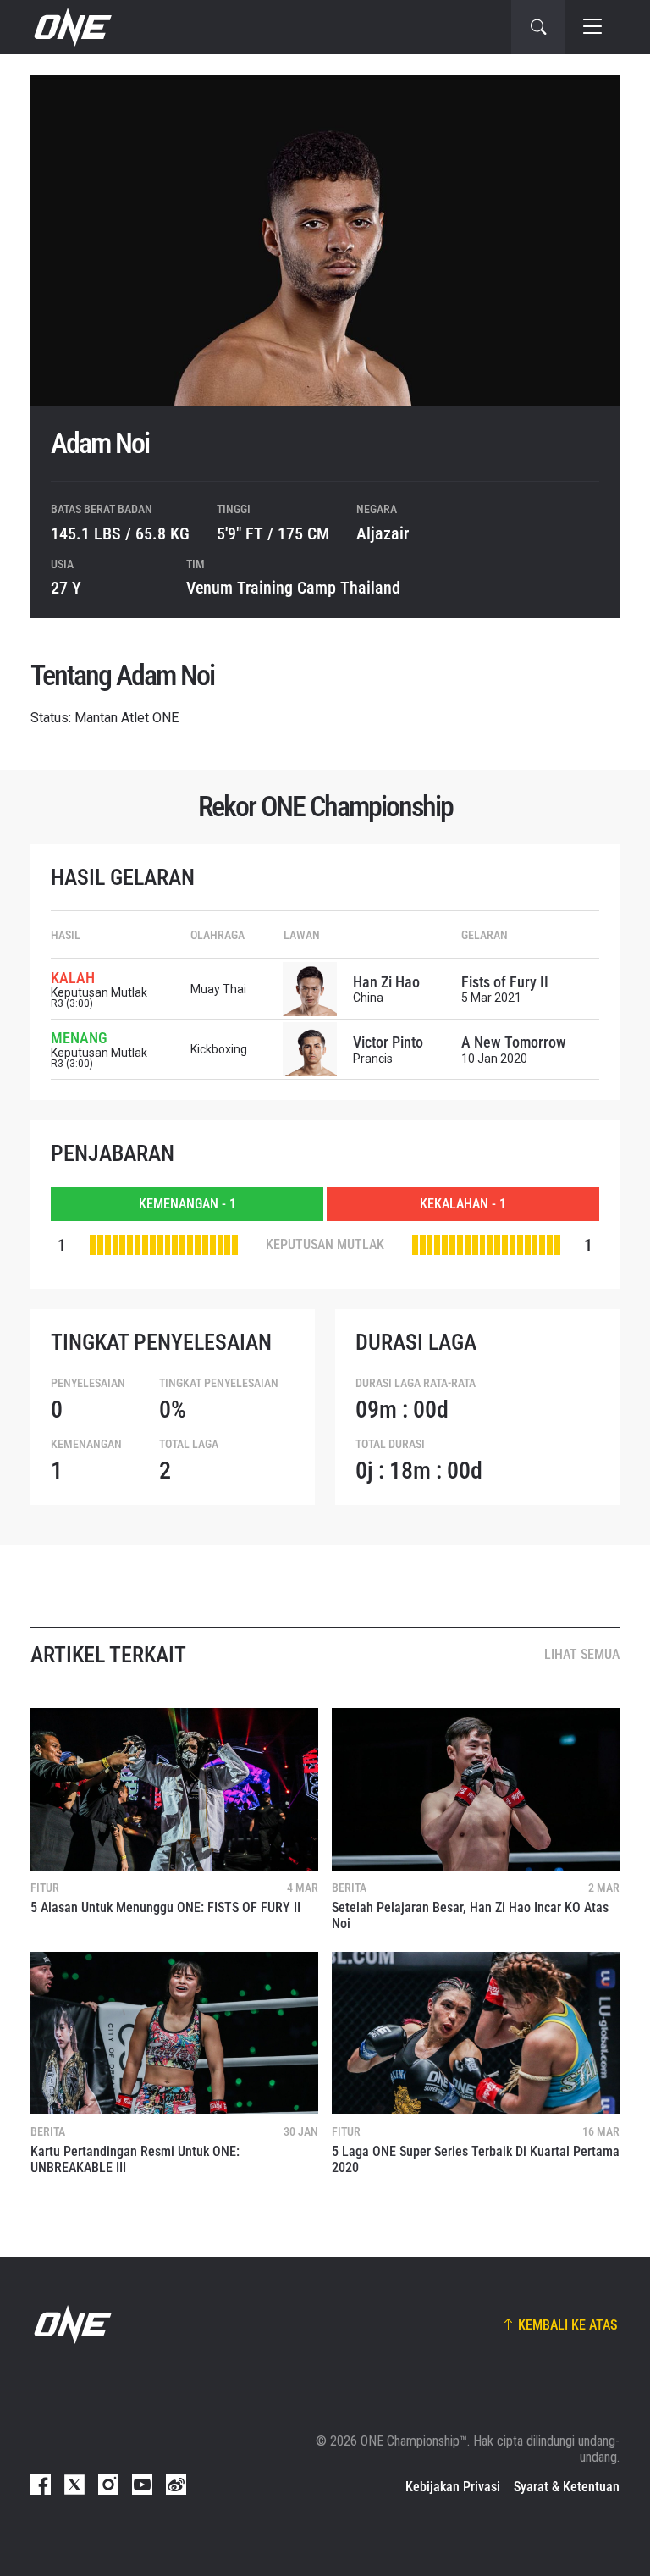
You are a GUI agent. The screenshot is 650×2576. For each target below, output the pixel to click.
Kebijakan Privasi (453, 2487)
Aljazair (383, 533)
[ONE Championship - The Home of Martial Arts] (71, 27)
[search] (538, 27)
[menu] (592, 27)
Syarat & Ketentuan (567, 2487)
